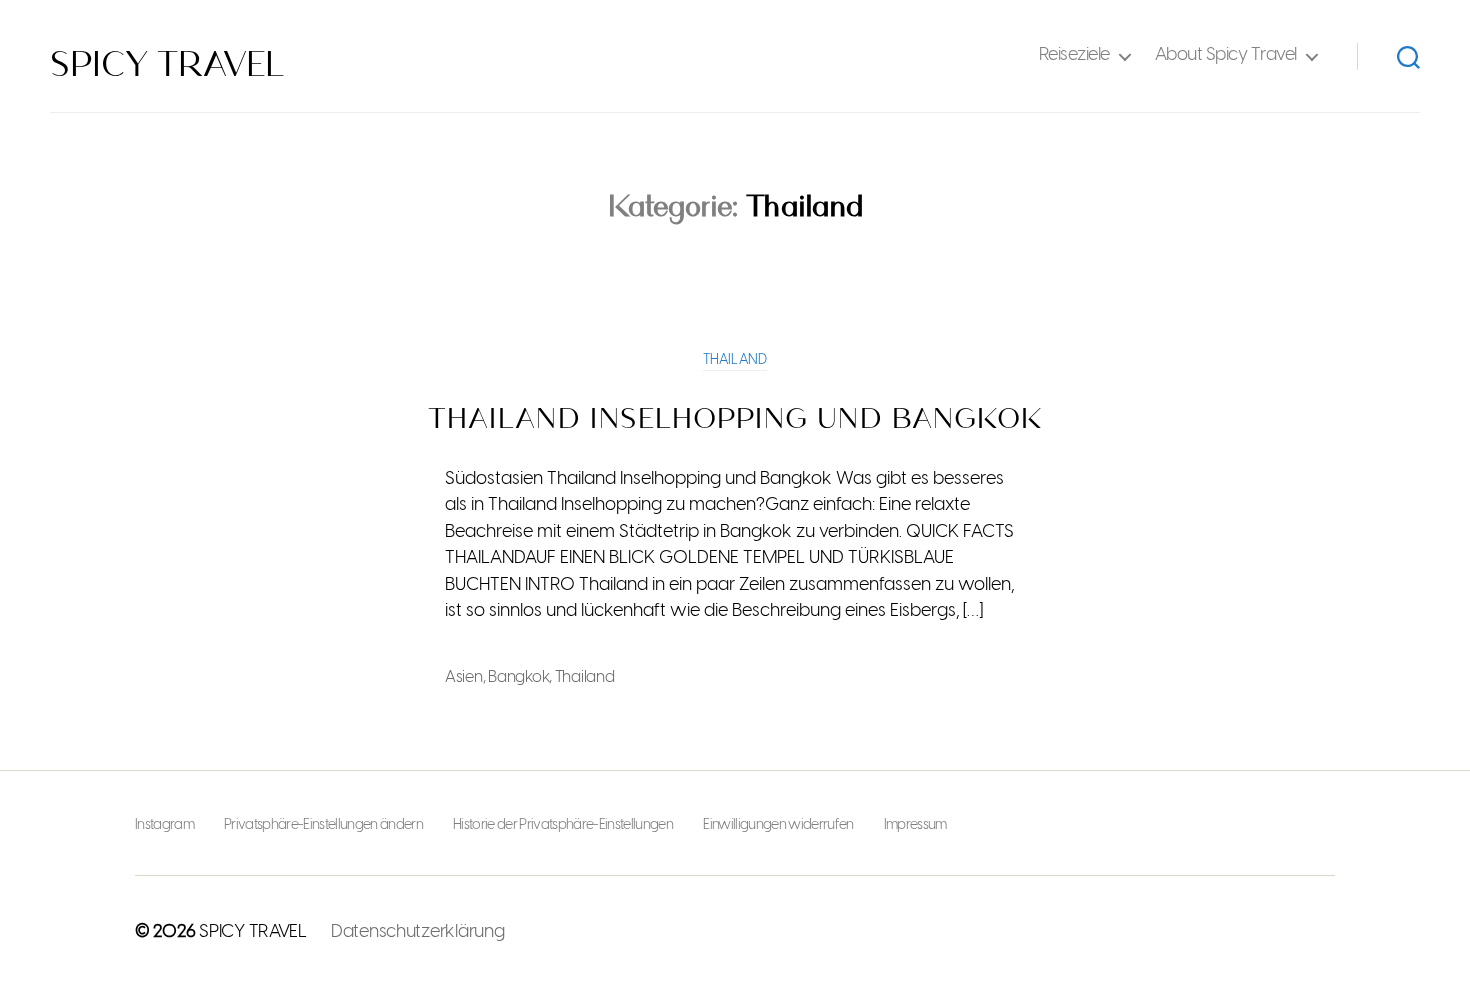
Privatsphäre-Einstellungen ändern (323, 825)
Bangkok (518, 677)
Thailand (735, 360)
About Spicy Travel (1226, 55)
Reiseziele (1074, 55)
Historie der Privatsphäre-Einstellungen (563, 825)
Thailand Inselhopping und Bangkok (735, 419)
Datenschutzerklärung (418, 932)
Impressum (915, 825)
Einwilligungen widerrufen (778, 825)
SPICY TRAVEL (166, 64)
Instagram (164, 825)
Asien (464, 677)
